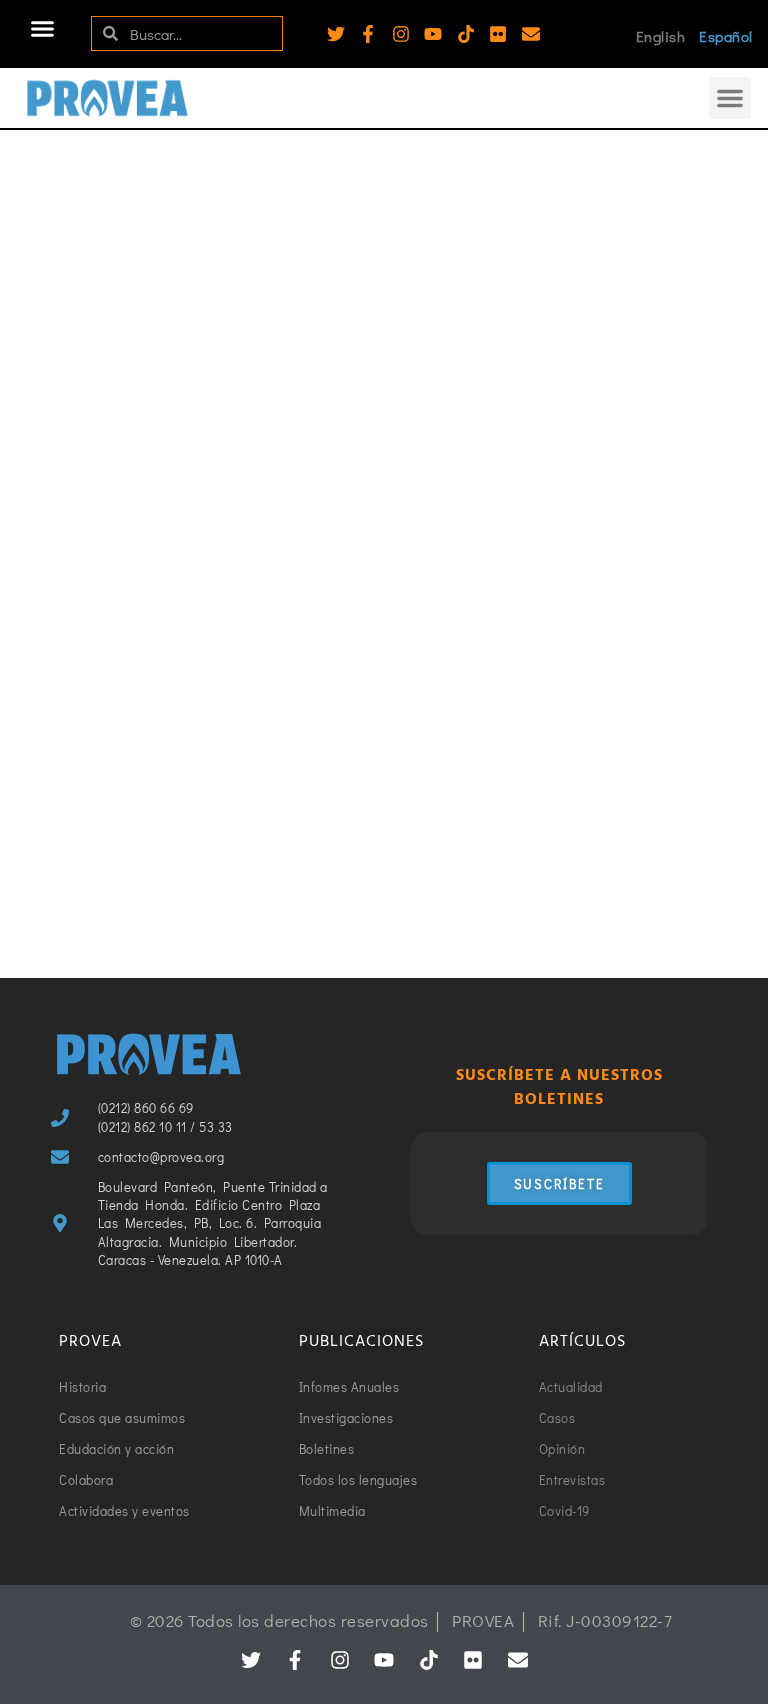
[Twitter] (336, 34)
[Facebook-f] (368, 34)
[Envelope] (531, 34)
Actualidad (92, 411)
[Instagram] (401, 34)
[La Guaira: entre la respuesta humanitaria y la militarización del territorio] (211, 273)
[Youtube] (433, 34)
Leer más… (94, 605)
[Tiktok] (466, 34)
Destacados (306, 411)
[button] (43, 29)
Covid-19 (430, 400)
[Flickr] (498, 34)
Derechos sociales (199, 411)
